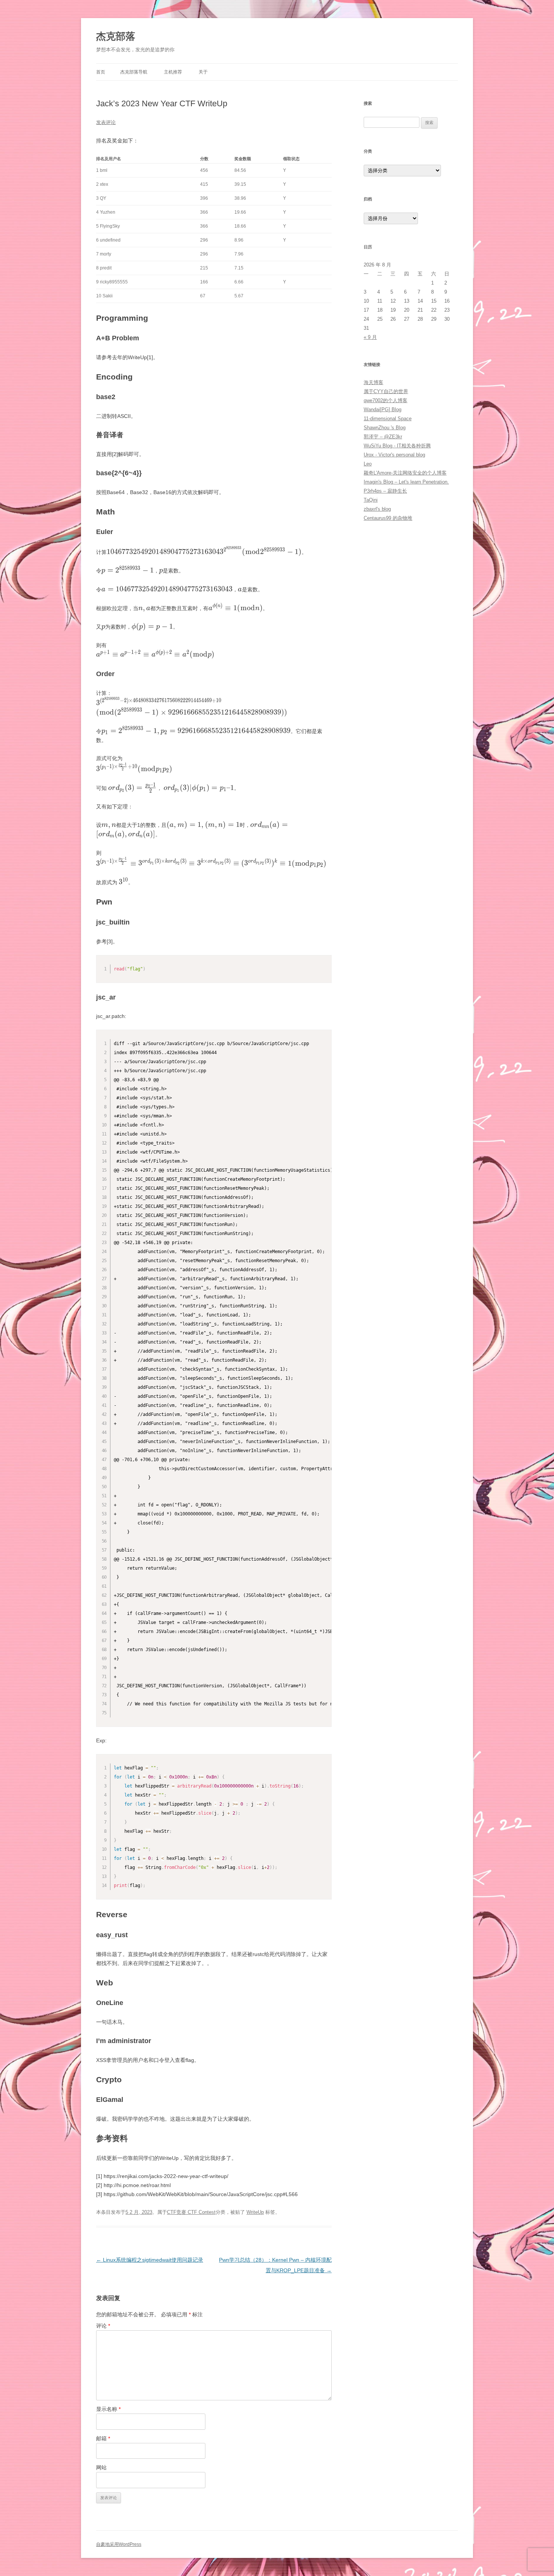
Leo (368, 464)
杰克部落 (116, 36)
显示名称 (108, 2409)
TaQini (371, 500)
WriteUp (255, 2212)
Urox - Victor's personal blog (394, 455)
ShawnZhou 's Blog (385, 428)
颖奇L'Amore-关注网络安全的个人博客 (405, 473)
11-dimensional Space (388, 419)
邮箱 (103, 2438)
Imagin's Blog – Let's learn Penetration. (406, 482)
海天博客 (373, 382)
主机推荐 (173, 72)
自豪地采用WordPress (119, 2544)
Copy (324, 961)
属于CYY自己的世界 (386, 391)
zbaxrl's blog (377, 509)
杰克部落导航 (134, 72)
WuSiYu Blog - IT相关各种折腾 (397, 446)
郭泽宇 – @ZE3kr (383, 437)
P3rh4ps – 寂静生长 (385, 491)
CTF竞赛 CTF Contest (191, 2212)
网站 (101, 2467)
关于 (203, 72)
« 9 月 (370, 337)
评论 (103, 2326)
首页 (101, 72)
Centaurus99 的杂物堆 (388, 518)
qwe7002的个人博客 (386, 400)
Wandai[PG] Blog (383, 409)
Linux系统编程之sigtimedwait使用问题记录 (150, 2260)
